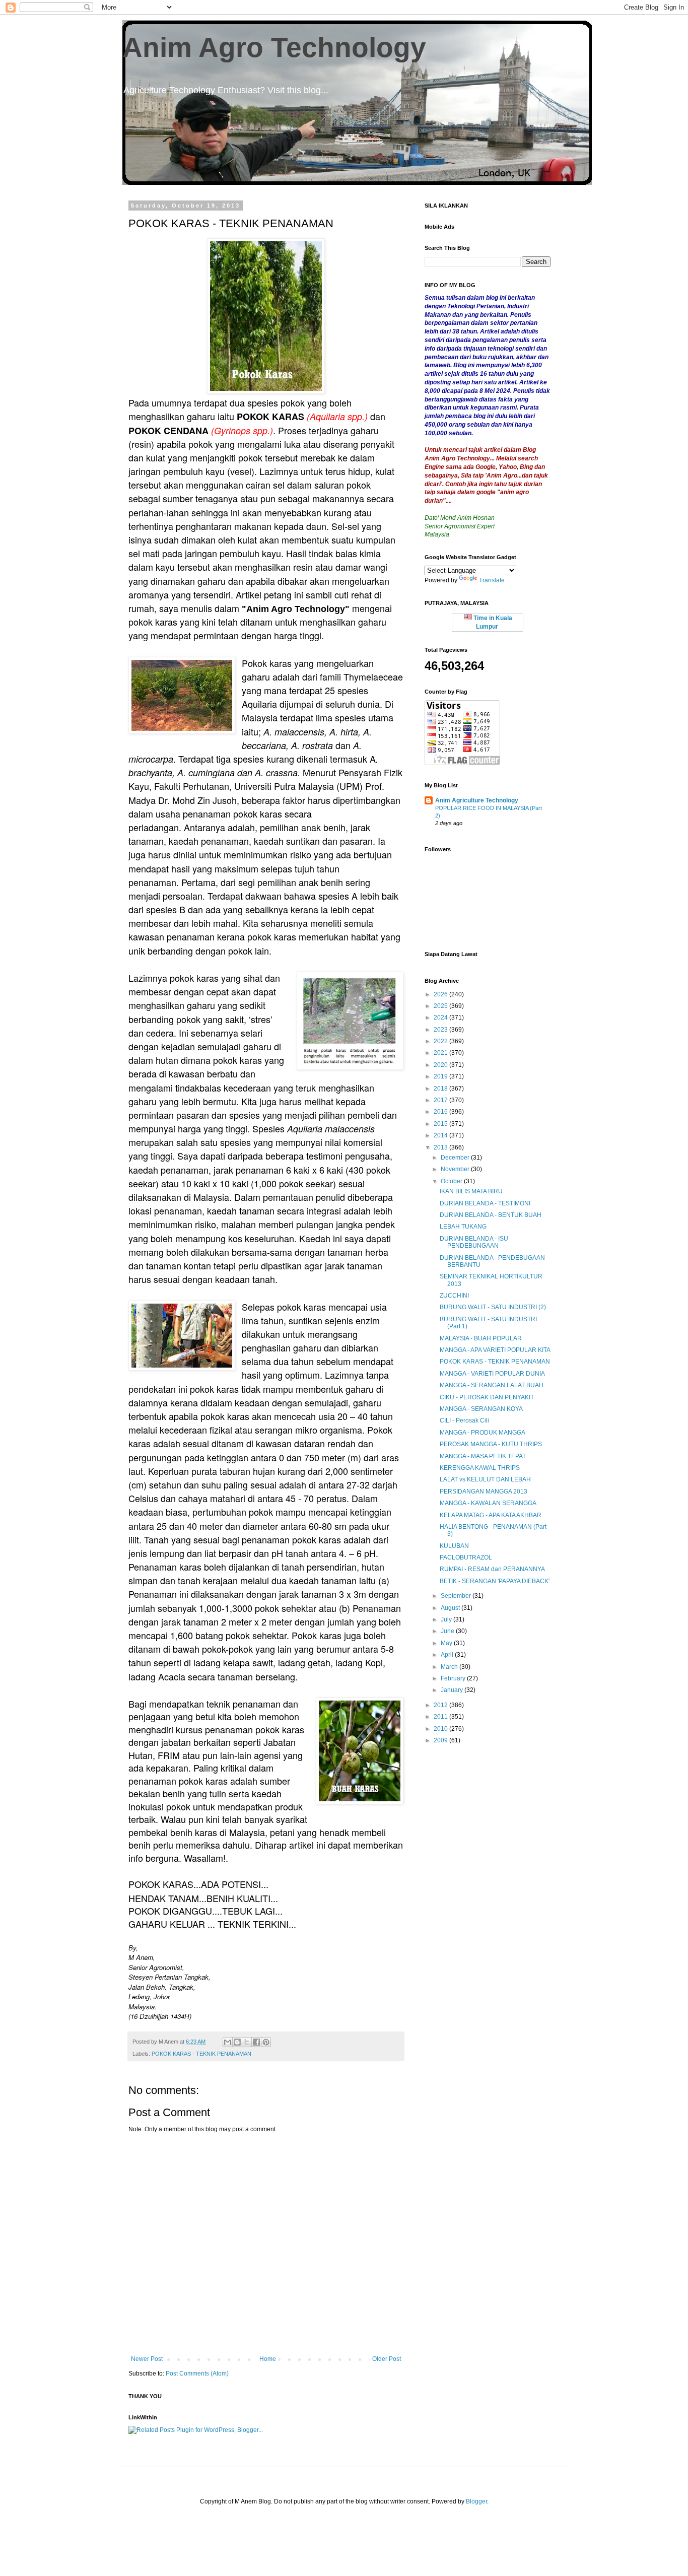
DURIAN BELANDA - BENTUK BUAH (491, 1215)
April (448, 1655)
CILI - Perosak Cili (464, 1420)
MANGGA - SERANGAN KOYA (481, 1409)
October (452, 1181)
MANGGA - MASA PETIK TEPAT (483, 1456)
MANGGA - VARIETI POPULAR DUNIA (492, 1374)
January (453, 1690)
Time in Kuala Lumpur (492, 622)
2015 (441, 1124)
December (456, 1158)
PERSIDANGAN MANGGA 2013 (484, 1492)
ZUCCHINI (454, 1296)
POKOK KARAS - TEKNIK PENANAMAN (201, 2054)
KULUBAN (454, 1546)
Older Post (387, 2359)
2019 (441, 1076)
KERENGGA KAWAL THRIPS (480, 1468)
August (451, 1608)
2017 (441, 1100)
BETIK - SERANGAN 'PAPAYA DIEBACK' (495, 1581)
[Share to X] (247, 2042)
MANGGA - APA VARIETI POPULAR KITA (495, 1350)
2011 (441, 1717)
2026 (441, 994)
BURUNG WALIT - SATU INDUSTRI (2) (493, 1307)
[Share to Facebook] (256, 2042)
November (456, 1169)
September (457, 1596)
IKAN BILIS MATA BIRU (471, 1191)
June (448, 1631)
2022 (441, 1041)
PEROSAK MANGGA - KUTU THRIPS (491, 1444)
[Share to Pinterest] (266, 2042)
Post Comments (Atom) (197, 2374)
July (447, 1619)
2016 (441, 1112)
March (450, 1667)
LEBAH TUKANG (463, 1227)
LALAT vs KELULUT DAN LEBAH (485, 1479)
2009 (441, 1740)
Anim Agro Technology (274, 47)
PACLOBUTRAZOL (466, 1557)
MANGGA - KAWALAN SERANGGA (488, 1503)
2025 (441, 1006)
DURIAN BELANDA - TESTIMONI (485, 1203)
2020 (441, 1065)
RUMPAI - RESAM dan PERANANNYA (492, 1569)
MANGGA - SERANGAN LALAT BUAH (492, 1385)
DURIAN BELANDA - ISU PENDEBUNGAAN (474, 1242)
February (454, 1678)
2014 (441, 1135)
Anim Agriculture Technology (477, 800)
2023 (441, 1030)
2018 (441, 1089)
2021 (441, 1053)
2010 (441, 1729)
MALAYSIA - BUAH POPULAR (481, 1338)
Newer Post (147, 2359)
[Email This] (228, 2042)
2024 (441, 1018)
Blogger (476, 2501)
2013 (441, 1147)
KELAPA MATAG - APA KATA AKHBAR (491, 1515)
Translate (492, 580)
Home (268, 2359)
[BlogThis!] (237, 2042)
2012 (441, 1705)
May (447, 1643)
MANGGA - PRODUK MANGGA (483, 1433)
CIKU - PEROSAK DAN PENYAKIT (487, 1397)
